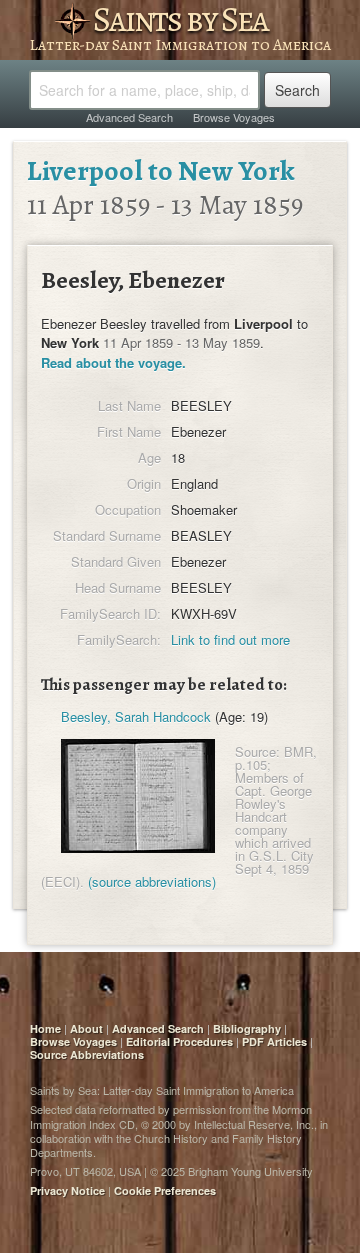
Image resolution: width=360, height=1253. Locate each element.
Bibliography (247, 1028)
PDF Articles (274, 1041)
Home (45, 1028)
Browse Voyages (234, 117)
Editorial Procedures (179, 1041)
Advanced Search (129, 117)
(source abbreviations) (152, 881)
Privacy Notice (67, 1190)
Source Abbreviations (87, 1054)
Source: (257, 751)
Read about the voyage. (113, 362)
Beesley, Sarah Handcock (136, 716)
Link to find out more (230, 639)
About (86, 1028)
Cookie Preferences (165, 1190)
